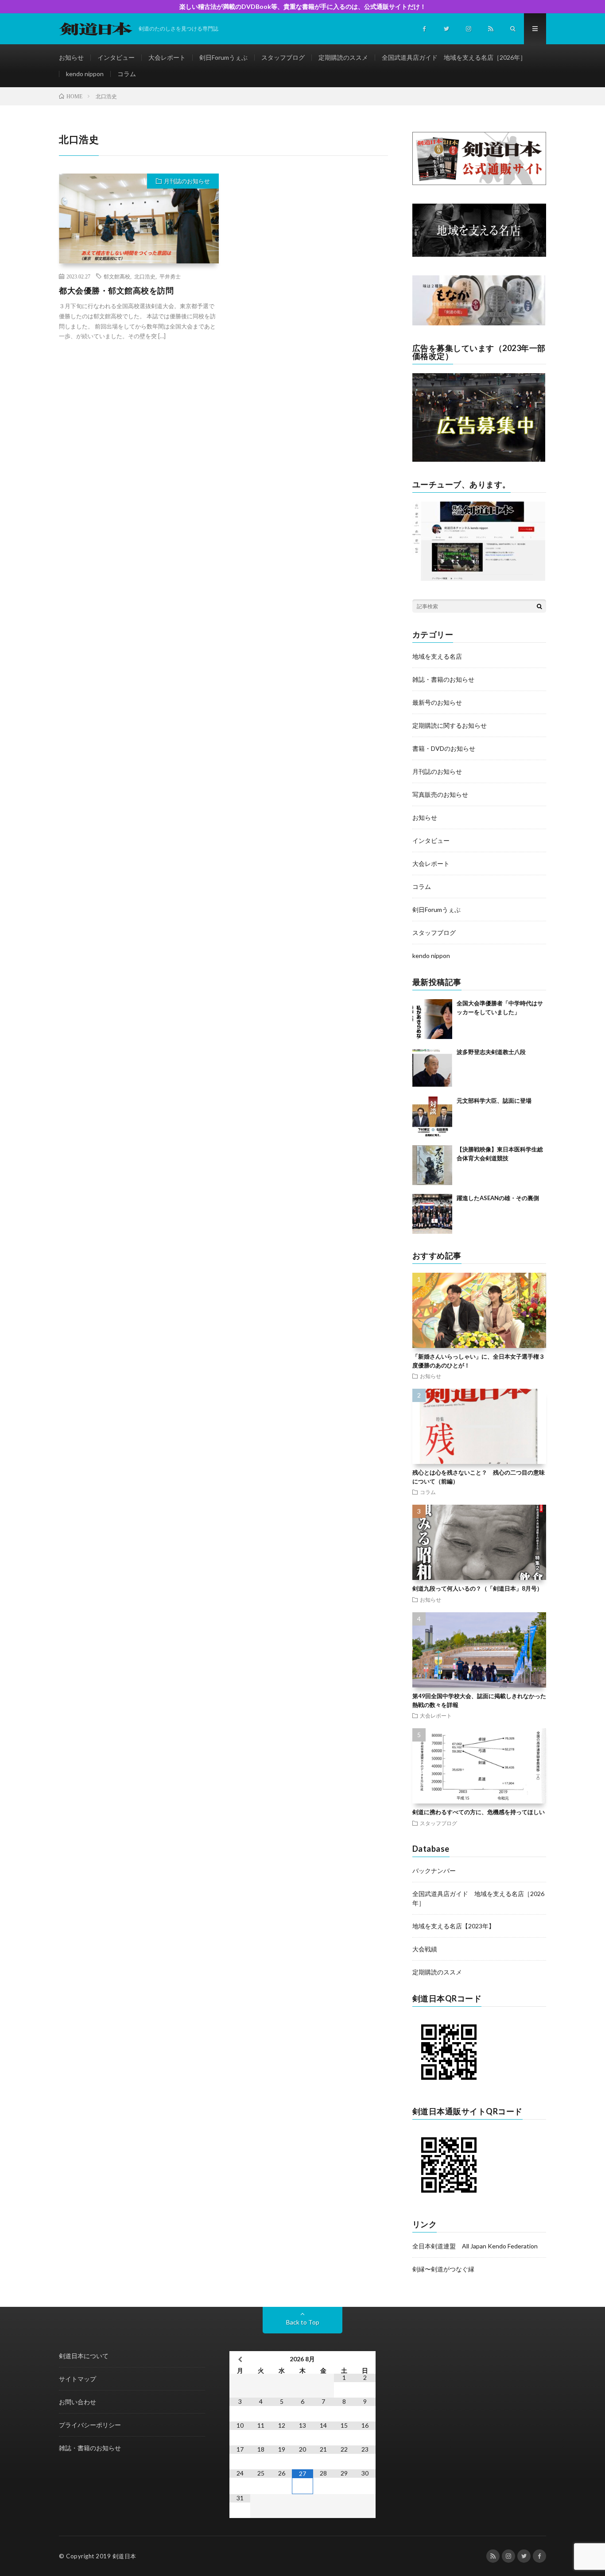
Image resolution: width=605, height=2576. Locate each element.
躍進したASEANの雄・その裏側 (498, 1198)
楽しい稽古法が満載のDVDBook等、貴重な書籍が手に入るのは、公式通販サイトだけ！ (303, 6)
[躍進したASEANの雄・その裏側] (432, 1214)
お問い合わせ (78, 2402)
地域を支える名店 (437, 656)
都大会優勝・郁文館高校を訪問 (116, 290)
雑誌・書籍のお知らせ (443, 679)
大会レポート (167, 57)
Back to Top (303, 2322)
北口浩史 (145, 276)
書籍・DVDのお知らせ (444, 748)
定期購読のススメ (343, 57)
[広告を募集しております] (479, 459)
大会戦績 (425, 1949)
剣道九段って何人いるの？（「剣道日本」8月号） (477, 1588)
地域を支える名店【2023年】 (454, 1926)
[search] (539, 606)
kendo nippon (85, 74)
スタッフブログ (283, 57)
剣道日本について (84, 2356)
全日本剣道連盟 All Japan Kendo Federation (475, 2246)
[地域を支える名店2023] (479, 254)
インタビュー (116, 57)
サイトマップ (78, 2379)
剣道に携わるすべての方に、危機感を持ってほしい (479, 1812)
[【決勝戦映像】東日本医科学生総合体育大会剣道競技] (432, 1165)
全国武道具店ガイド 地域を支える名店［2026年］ (454, 57)
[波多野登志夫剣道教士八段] (432, 1068)
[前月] (240, 2359)
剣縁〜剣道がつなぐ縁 (443, 2269)
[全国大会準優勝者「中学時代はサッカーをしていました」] (432, 1019)
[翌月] (365, 2359)
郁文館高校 (117, 276)
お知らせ (71, 57)
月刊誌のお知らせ (187, 181)
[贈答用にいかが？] (479, 323)
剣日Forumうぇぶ (223, 57)
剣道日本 (124, 2556)
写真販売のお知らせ (440, 794)
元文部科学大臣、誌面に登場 (494, 1101)
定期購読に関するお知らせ (450, 725)
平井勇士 (170, 276)
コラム (127, 74)
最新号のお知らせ (437, 702)
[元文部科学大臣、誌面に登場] (432, 1116)
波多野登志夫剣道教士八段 (491, 1052)
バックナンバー (434, 1871)
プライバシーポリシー (90, 2425)
